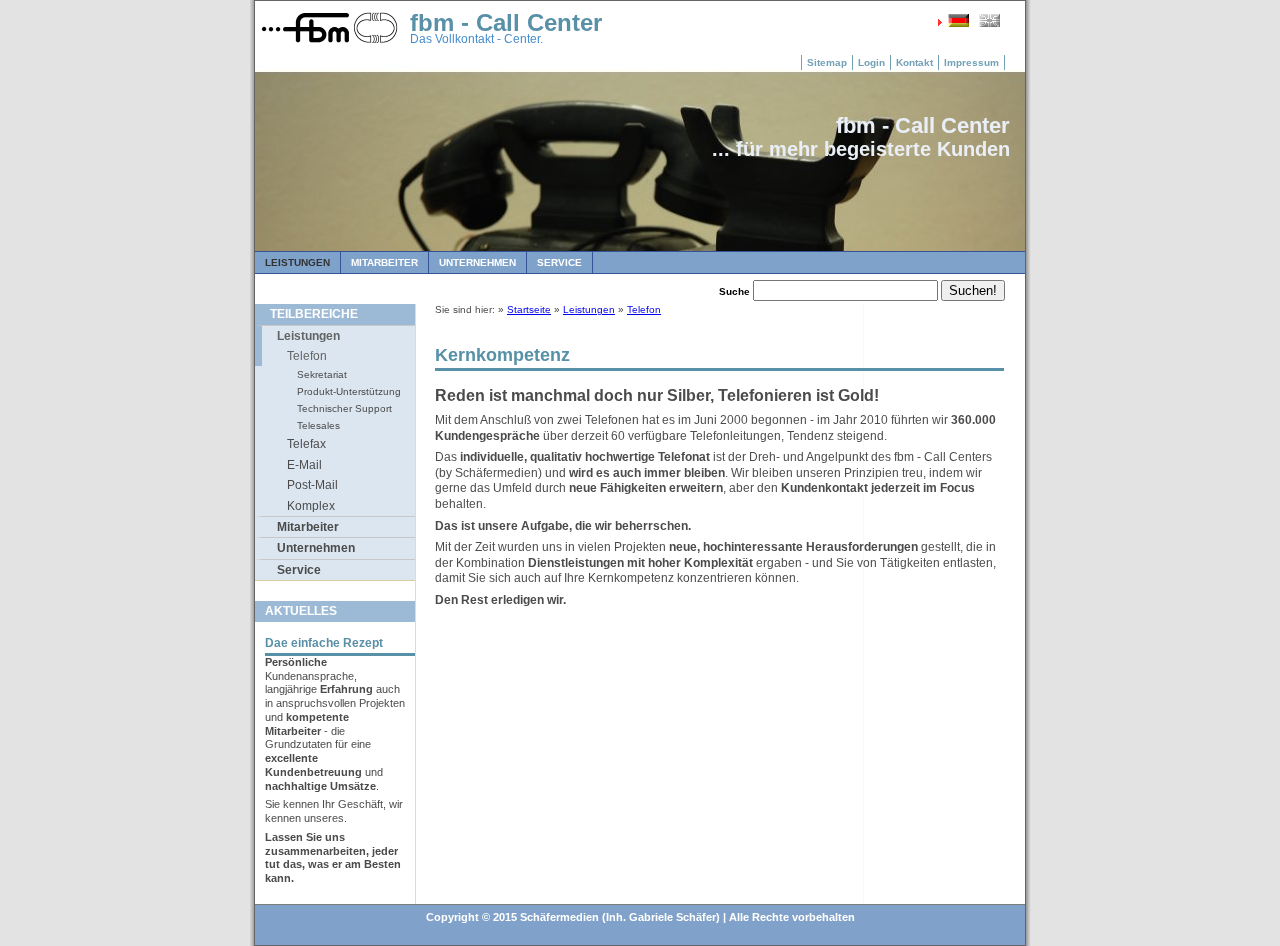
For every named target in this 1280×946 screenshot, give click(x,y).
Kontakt (914, 62)
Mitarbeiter (384, 262)
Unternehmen (477, 262)
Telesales (318, 425)
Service (559, 262)
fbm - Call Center (506, 22)
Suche (734, 291)
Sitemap (827, 62)
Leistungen (297, 262)
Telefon (307, 356)
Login (871, 62)
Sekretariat (322, 374)
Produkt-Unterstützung (349, 391)
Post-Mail (312, 485)
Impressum (971, 62)
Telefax (306, 444)
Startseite (529, 309)
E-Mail (304, 465)
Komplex (311, 506)
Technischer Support (344, 408)
